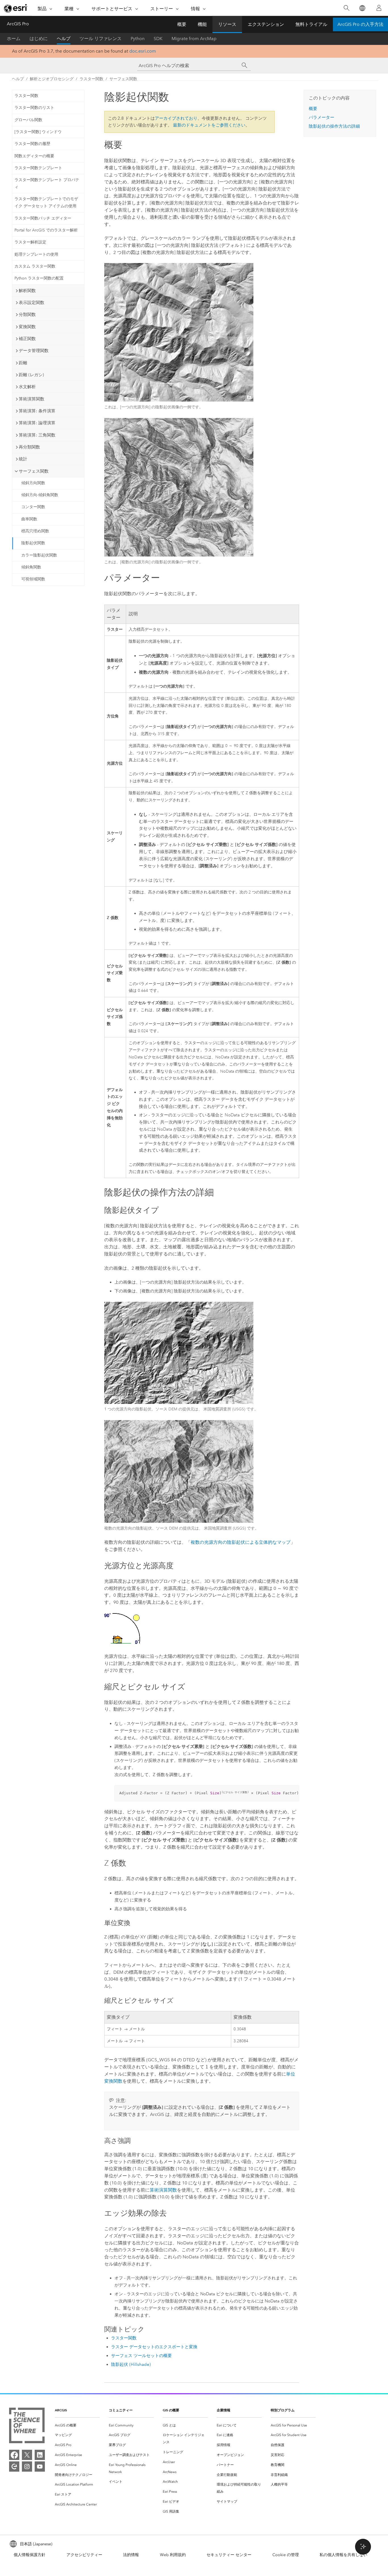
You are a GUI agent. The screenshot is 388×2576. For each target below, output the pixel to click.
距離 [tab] (23, 363)
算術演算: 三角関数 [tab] (37, 435)
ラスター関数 (91, 79)
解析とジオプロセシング (52, 79)
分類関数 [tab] (27, 315)
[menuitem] (77, 2425)
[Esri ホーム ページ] (16, 8)
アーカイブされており (176, 118)
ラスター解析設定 (30, 242)
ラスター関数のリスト (34, 108)
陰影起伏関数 (33, 543)
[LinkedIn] (40, 2455)
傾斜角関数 (31, 567)
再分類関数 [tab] (29, 447)
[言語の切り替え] (362, 8)
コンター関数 (33, 507)
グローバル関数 (28, 120)
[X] (27, 2455)
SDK (158, 39)
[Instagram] (27, 2467)
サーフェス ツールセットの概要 (141, 2356)
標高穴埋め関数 (35, 531)
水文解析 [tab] (27, 387)
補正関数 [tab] (27, 339)
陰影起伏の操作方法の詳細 (334, 126)
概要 (182, 24)
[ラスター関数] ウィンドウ (38, 132)
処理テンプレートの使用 (36, 254)
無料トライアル (311, 24)
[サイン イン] (379, 8)
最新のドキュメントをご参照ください (209, 125)
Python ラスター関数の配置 (39, 278)
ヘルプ (64, 39)
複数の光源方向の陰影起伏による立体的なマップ (241, 1542)
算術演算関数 (163, 2190)
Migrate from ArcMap (194, 39)
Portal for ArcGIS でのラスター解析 (46, 230)
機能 (202, 24)
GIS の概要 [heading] (171, 2410)
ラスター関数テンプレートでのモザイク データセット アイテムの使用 (46, 202)
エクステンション (266, 24)
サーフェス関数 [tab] (34, 471)
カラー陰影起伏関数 (39, 555)
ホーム (14, 39)
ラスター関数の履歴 (32, 144)
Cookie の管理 (286, 2555)
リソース (227, 24)
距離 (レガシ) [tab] (31, 375)
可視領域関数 (33, 579)
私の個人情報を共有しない (343, 2555)
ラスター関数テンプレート (38, 168)
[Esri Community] (14, 2467)
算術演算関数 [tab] (32, 399)
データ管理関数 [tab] (34, 351)
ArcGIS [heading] (61, 2410)
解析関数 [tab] (27, 291)
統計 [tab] (23, 459)
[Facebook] (14, 2455)
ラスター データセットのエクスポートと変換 (154, 2347)
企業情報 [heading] (224, 2410)
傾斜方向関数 (33, 483)
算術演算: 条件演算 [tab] (37, 411)
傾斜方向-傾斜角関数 (40, 495)
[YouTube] (40, 2467)
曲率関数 (29, 519)
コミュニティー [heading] (121, 2410)
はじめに (39, 39)
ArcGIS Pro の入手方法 (360, 24)
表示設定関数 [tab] (32, 303)
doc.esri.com (143, 51)
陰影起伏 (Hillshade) (131, 2364)
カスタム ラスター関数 (35, 266)
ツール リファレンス (101, 39)
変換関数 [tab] (27, 327)
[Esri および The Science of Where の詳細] (27, 2427)
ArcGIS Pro (18, 24)
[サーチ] (245, 65)
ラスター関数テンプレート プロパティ (47, 183)
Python (138, 39)
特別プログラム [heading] (283, 2410)
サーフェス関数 (123, 79)
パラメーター (322, 117)
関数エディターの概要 (34, 156)
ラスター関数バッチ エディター (43, 218)
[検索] (346, 8)
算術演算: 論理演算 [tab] (37, 423)
